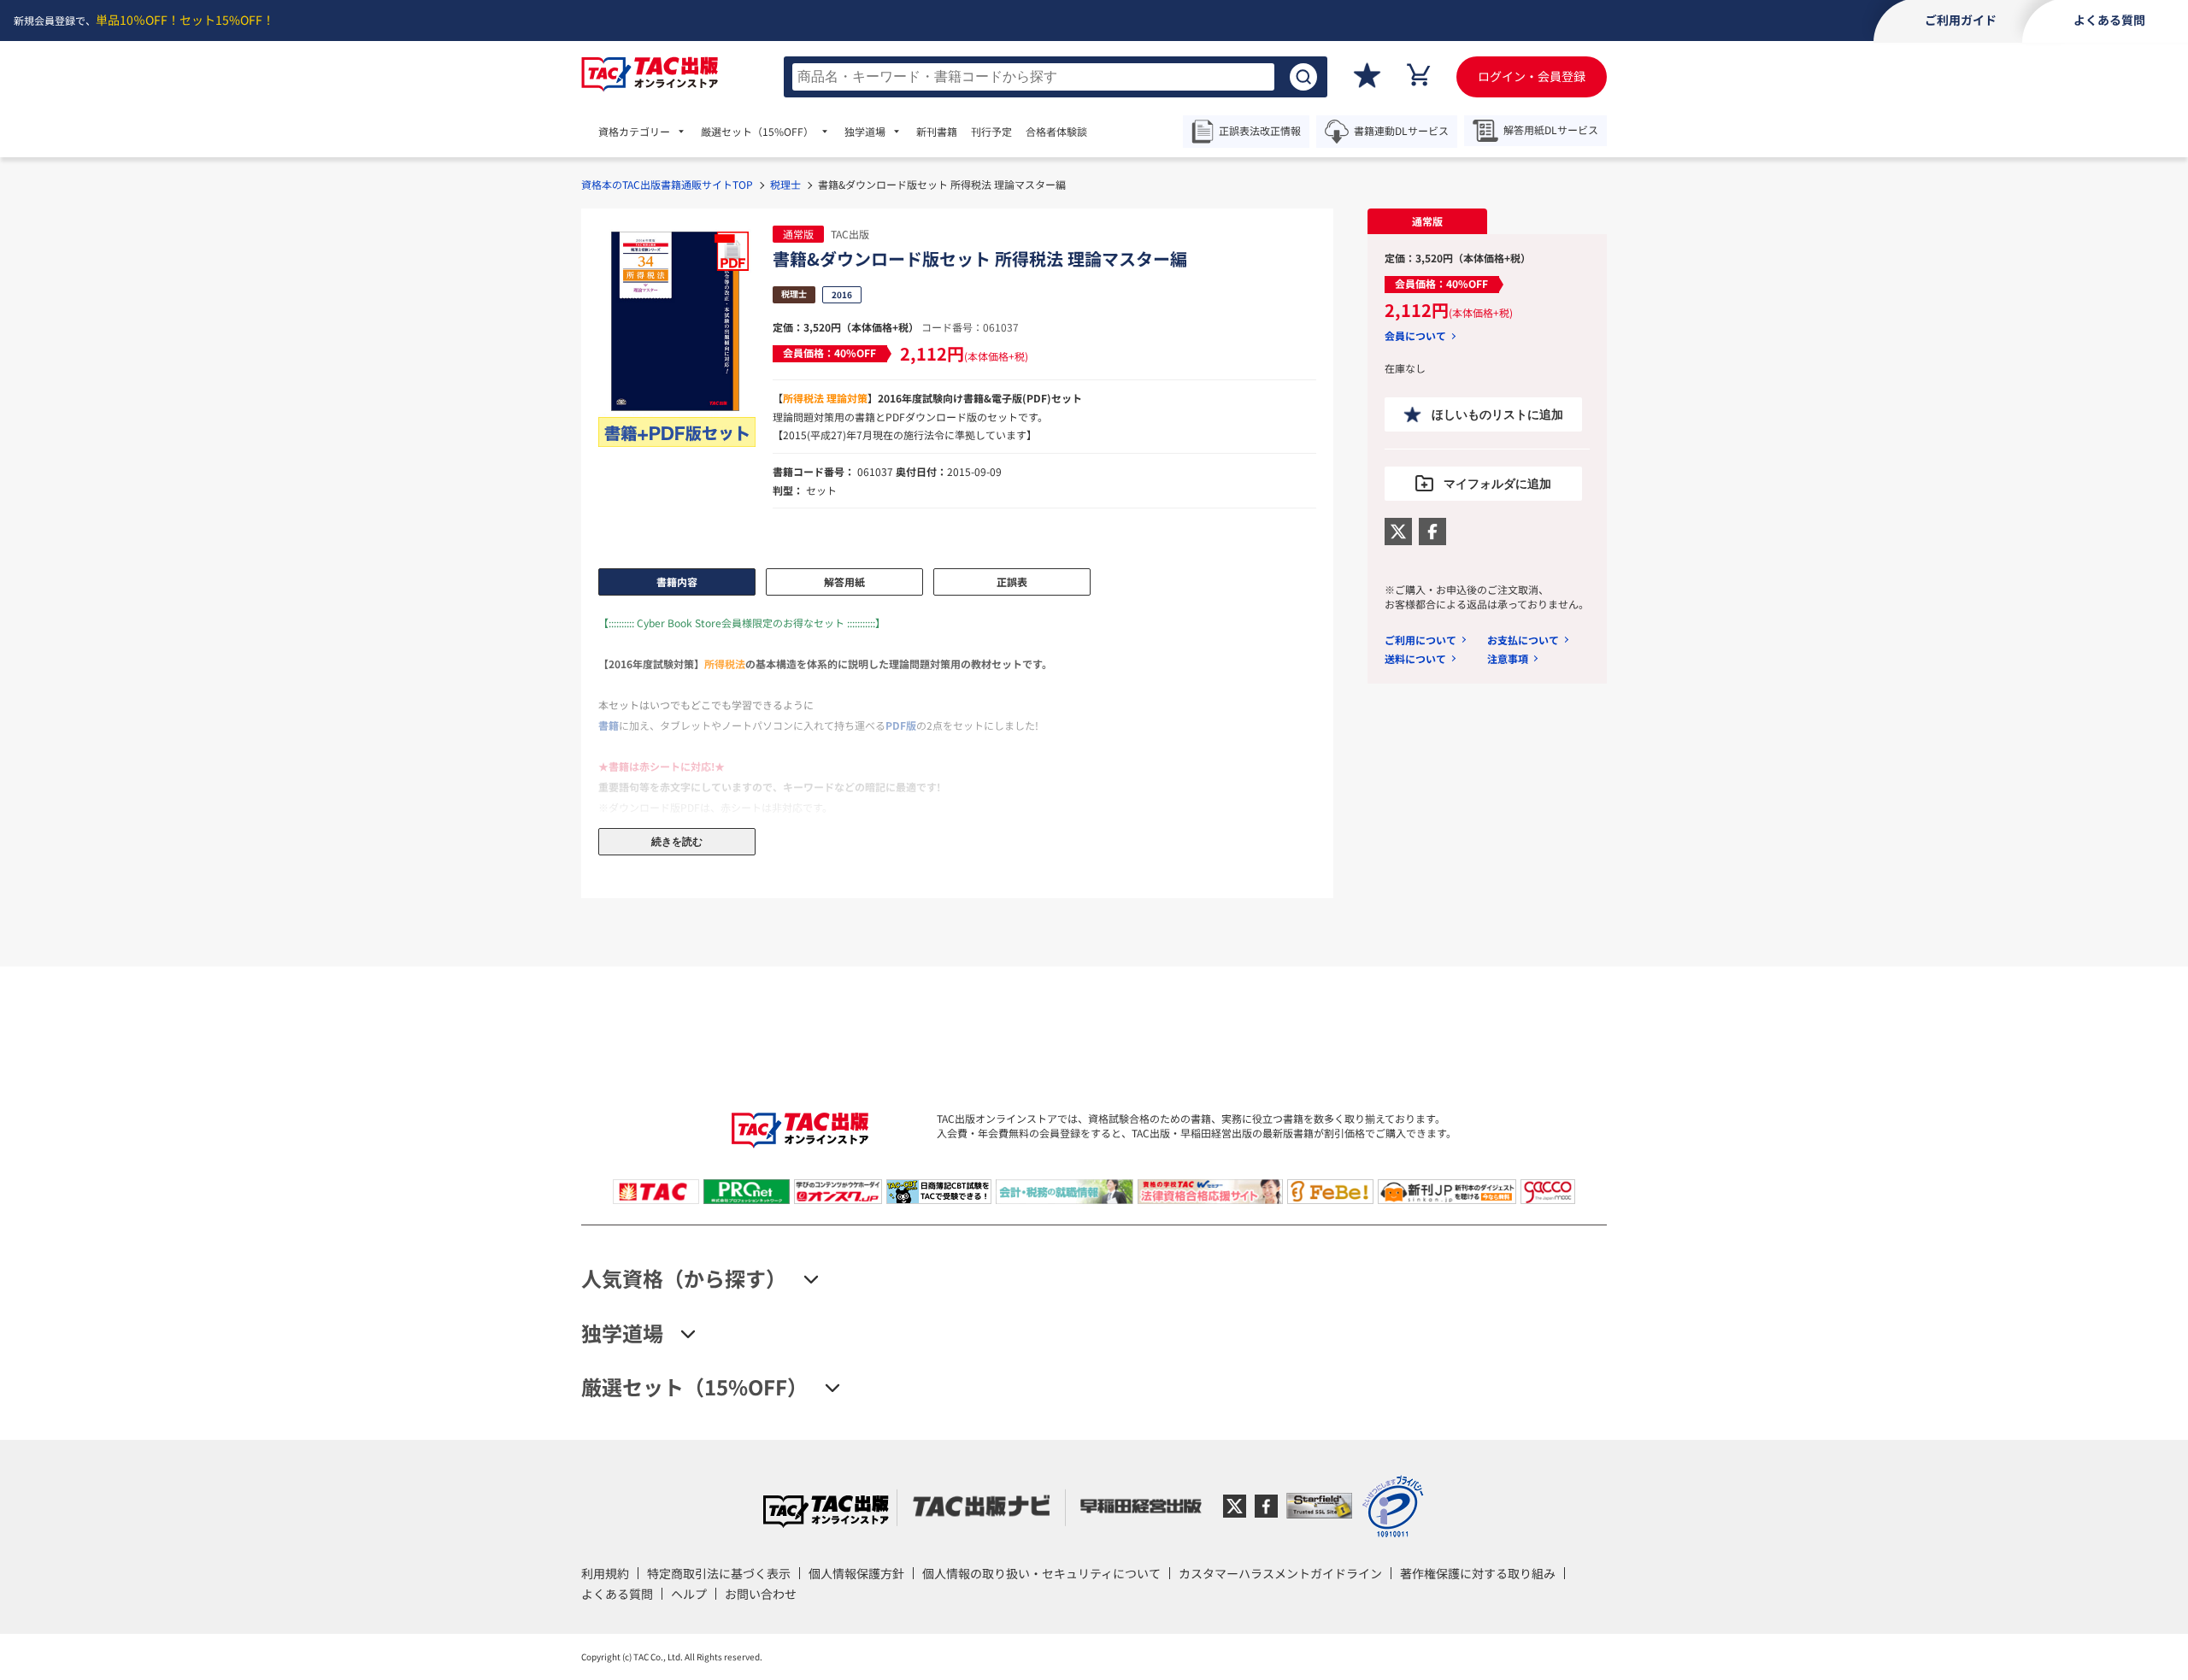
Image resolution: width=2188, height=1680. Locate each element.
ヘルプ (689, 1594)
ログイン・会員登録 (1532, 76)
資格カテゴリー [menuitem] (634, 132)
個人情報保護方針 (856, 1573)
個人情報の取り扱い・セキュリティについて (1041, 1573)
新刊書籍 (937, 132)
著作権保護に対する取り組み (1478, 1573)
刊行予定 (991, 132)
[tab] (1427, 221)
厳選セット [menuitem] (757, 132)
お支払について (1523, 640)
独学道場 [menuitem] (865, 132)
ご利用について (1420, 640)
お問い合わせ (761, 1594)
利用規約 (605, 1573)
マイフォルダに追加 (1497, 484)
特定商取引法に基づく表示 (719, 1573)
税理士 (785, 184)
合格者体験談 (1056, 132)
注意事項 (1508, 658)
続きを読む (677, 842)
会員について (1415, 336)
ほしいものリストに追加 (1497, 414)
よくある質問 (617, 1594)
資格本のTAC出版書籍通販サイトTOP (667, 184)
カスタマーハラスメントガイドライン (1280, 1573)
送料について (1415, 658)
